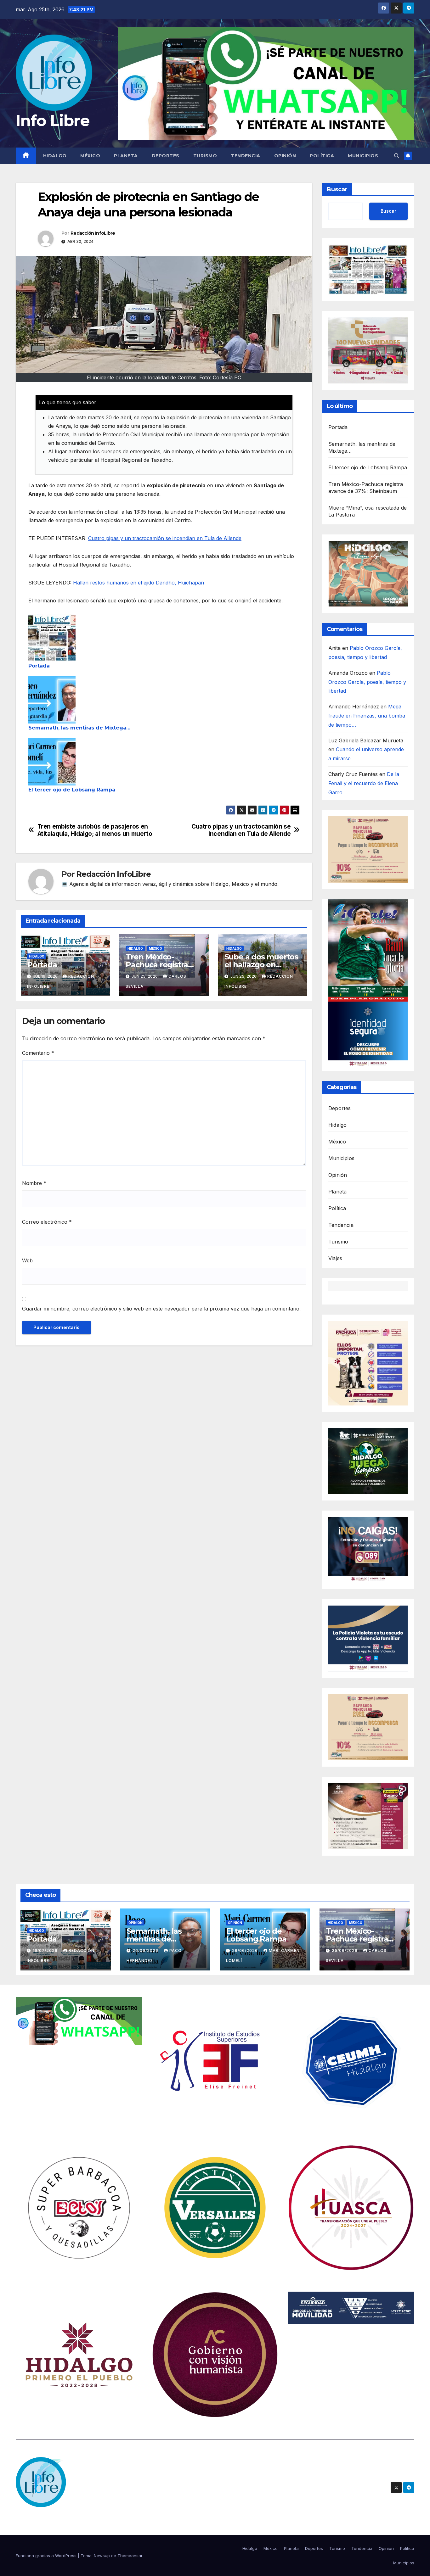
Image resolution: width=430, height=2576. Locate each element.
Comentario (38, 1053)
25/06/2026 (345, 1950)
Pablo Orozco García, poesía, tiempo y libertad (367, 682)
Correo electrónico (47, 1222)
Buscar (337, 189)
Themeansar (130, 2556)
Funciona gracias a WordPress (47, 2556)
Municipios (363, 156)
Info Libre (53, 121)
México (90, 156)
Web (27, 1260)
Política (322, 156)
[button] (397, 156)
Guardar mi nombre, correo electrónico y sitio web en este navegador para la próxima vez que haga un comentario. (161, 1309)
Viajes (335, 1258)
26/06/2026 (146, 1950)
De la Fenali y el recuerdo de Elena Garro (364, 783)
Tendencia (246, 156)
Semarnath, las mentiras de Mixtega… (79, 728)
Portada (39, 666)
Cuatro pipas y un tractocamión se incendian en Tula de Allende (165, 538)
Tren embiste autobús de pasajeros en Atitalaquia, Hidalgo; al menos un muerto (95, 830)
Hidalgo (55, 156)
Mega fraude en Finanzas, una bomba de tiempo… (367, 716)
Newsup (102, 2556)
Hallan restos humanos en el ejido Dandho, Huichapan (139, 583)
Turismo (205, 156)
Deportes (166, 156)
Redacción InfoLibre (93, 233)
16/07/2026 (46, 1950)
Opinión (285, 156)
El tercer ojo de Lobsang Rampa (72, 790)
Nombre (34, 1183)
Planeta (126, 156)
